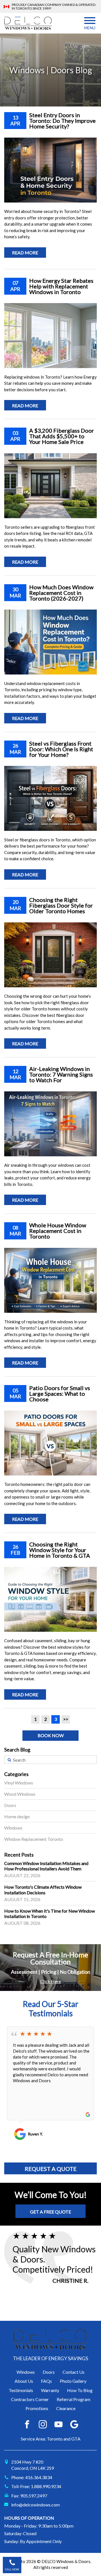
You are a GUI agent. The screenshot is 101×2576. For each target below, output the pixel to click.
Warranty (50, 2390)
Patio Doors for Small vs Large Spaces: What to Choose (60, 1393)
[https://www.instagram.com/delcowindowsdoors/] (43, 2424)
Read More (25, 253)
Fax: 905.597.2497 (29, 2496)
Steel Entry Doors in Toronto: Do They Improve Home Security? (62, 121)
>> (66, 1719)
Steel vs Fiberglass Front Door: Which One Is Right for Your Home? (61, 749)
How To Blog (80, 2390)
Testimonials (21, 2390)
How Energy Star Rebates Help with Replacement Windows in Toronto (61, 286)
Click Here (50, 1981)
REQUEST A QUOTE (51, 2169)
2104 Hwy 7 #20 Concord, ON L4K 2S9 (33, 2465)
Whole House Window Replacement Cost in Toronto (58, 1231)
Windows (13, 1828)
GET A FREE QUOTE (50, 2212)
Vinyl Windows (19, 1783)
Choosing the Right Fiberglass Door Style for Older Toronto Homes (61, 905)
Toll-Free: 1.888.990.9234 (36, 2486)
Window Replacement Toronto (34, 1839)
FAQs (46, 2381)
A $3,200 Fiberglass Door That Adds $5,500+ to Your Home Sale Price (62, 436)
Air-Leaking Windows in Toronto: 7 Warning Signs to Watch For (61, 1074)
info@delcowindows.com (35, 2505)
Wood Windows (20, 1794)
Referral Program (74, 2399)
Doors (10, 1805)
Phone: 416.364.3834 (32, 2477)
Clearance (66, 2408)
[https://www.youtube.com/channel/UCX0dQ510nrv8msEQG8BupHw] (58, 2424)
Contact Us (74, 2372)
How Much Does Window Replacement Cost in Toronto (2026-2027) (61, 593)
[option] (50, 2083)
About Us (24, 2381)
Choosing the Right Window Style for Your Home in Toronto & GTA (60, 1550)
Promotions (37, 2408)
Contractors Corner (30, 2399)
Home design (17, 1816)
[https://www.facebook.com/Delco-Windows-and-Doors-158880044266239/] (27, 2424)
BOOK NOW (51, 1735)
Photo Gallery (73, 2381)
